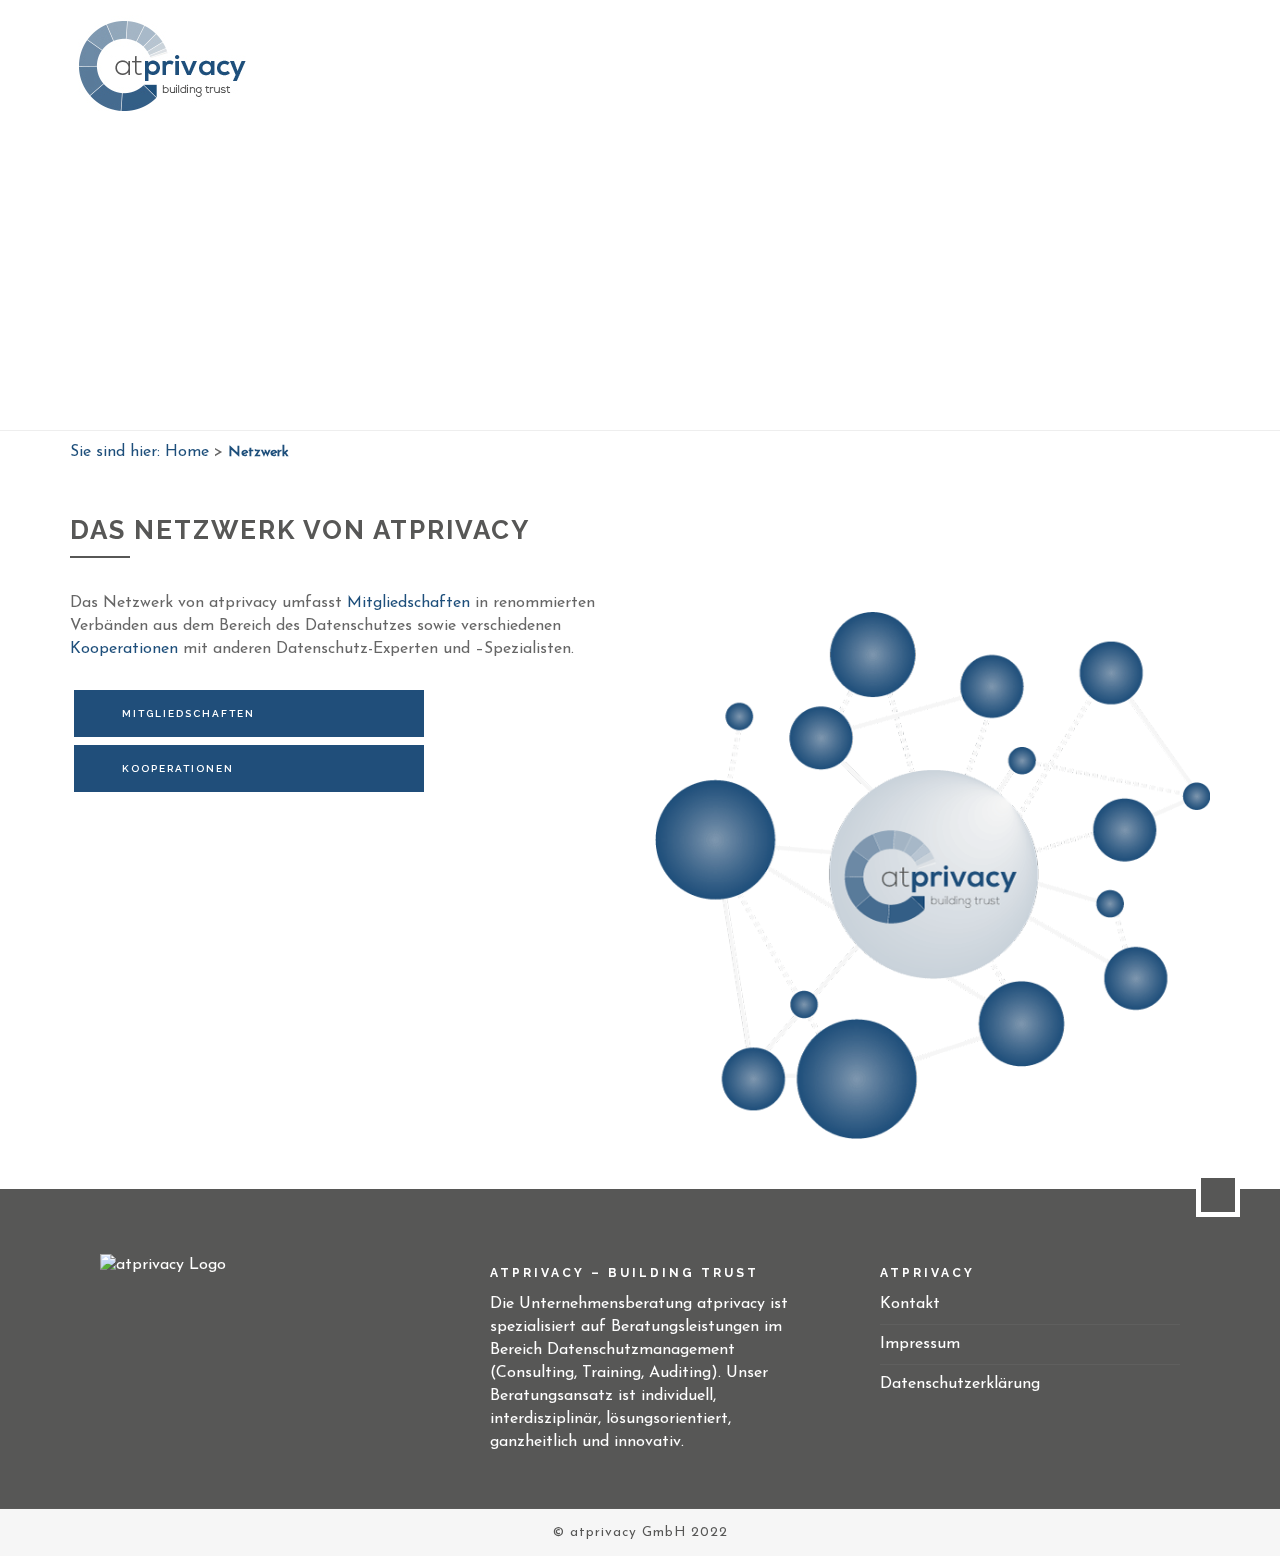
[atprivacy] (165, 65)
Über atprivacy (591, 64)
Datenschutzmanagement (869, 64)
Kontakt (1129, 64)
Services (710, 64)
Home (484, 64)
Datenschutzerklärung (960, 1384)
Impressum (920, 1344)
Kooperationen (126, 649)
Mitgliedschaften (411, 603)
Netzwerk (1032, 64)
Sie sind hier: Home (139, 452)
